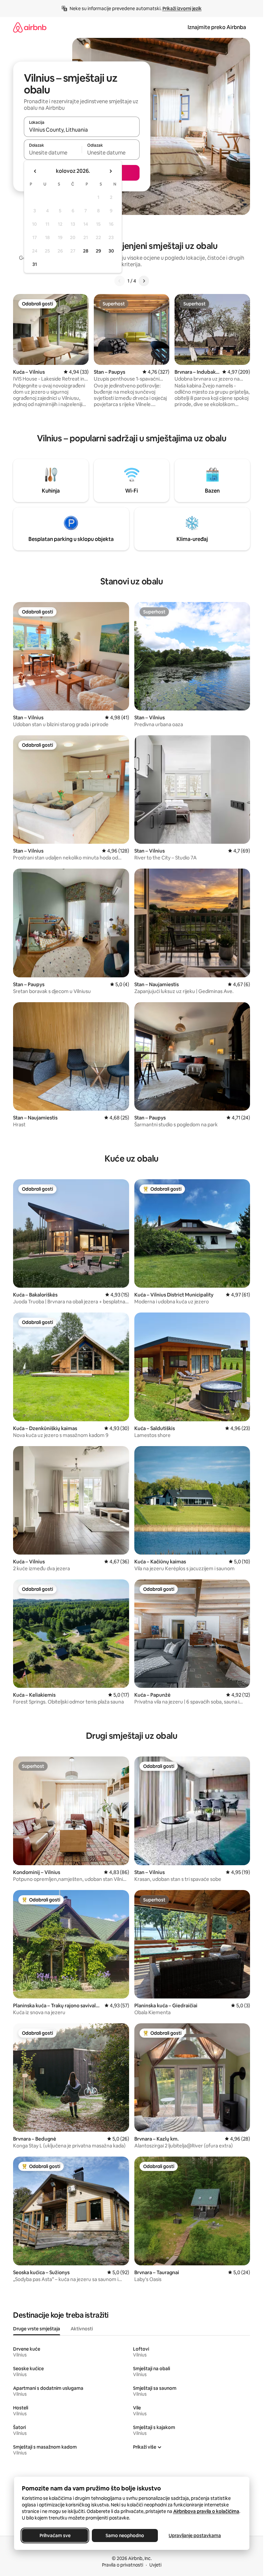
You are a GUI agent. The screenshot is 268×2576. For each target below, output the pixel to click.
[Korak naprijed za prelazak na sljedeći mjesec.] (110, 171)
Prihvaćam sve (55, 2535)
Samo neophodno (125, 2535)
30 (111, 251)
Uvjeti (155, 2565)
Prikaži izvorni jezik (182, 8)
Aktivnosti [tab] (82, 2329)
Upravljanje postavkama (195, 2535)
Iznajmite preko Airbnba (217, 27)
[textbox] (53, 153)
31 (35, 264)
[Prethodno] (120, 281)
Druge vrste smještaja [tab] (37, 2329)
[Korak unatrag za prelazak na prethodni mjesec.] (35, 171)
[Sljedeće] (144, 281)
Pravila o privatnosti (123, 2565)
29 (98, 251)
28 (86, 251)
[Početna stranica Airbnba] (30, 27)
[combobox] (82, 130)
